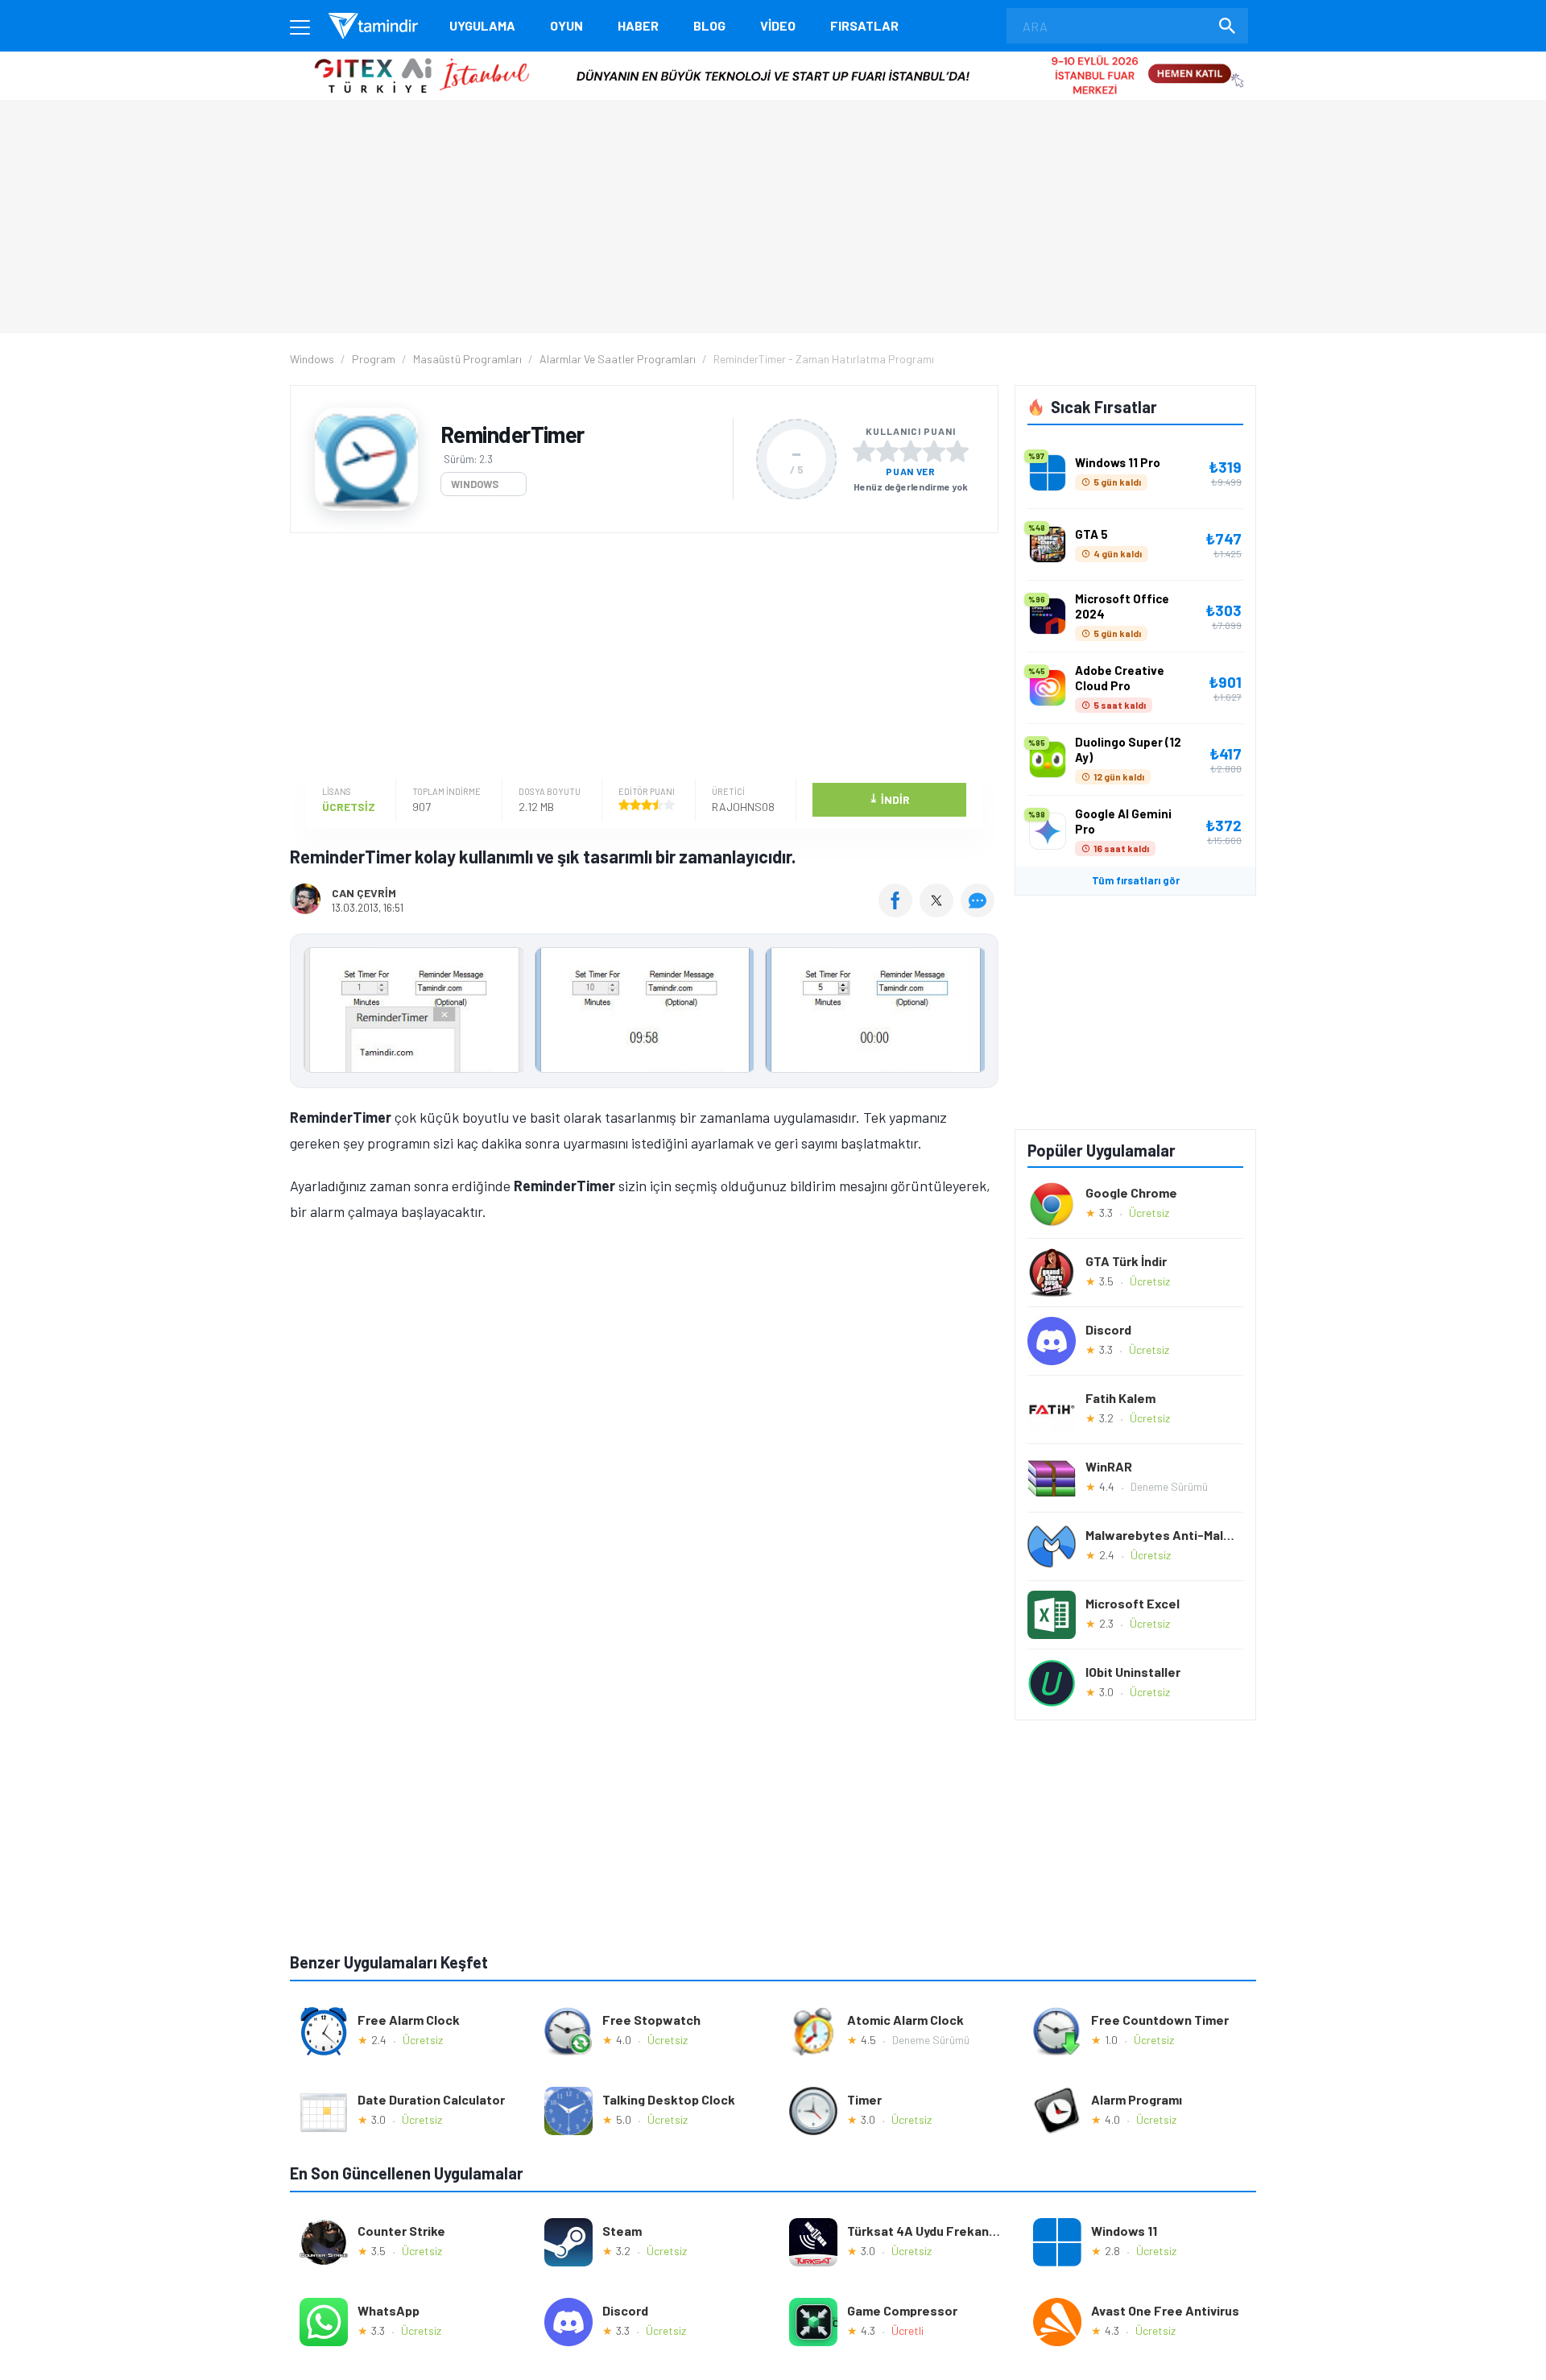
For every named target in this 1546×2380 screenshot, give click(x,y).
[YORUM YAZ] (980, 912)
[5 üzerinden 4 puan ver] (934, 451)
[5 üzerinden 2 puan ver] (887, 451)
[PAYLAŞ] (899, 912)
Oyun (566, 25)
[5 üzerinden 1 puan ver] (864, 451)
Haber (638, 25)
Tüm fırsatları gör (1136, 880)
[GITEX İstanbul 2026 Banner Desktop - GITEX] (773, 58)
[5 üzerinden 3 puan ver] (911, 451)
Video (778, 25)
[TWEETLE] (938, 912)
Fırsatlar (864, 25)
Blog (709, 25)
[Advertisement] (640, 658)
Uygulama (482, 25)
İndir (889, 799)
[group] (644, 1014)
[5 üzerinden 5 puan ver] (957, 451)
